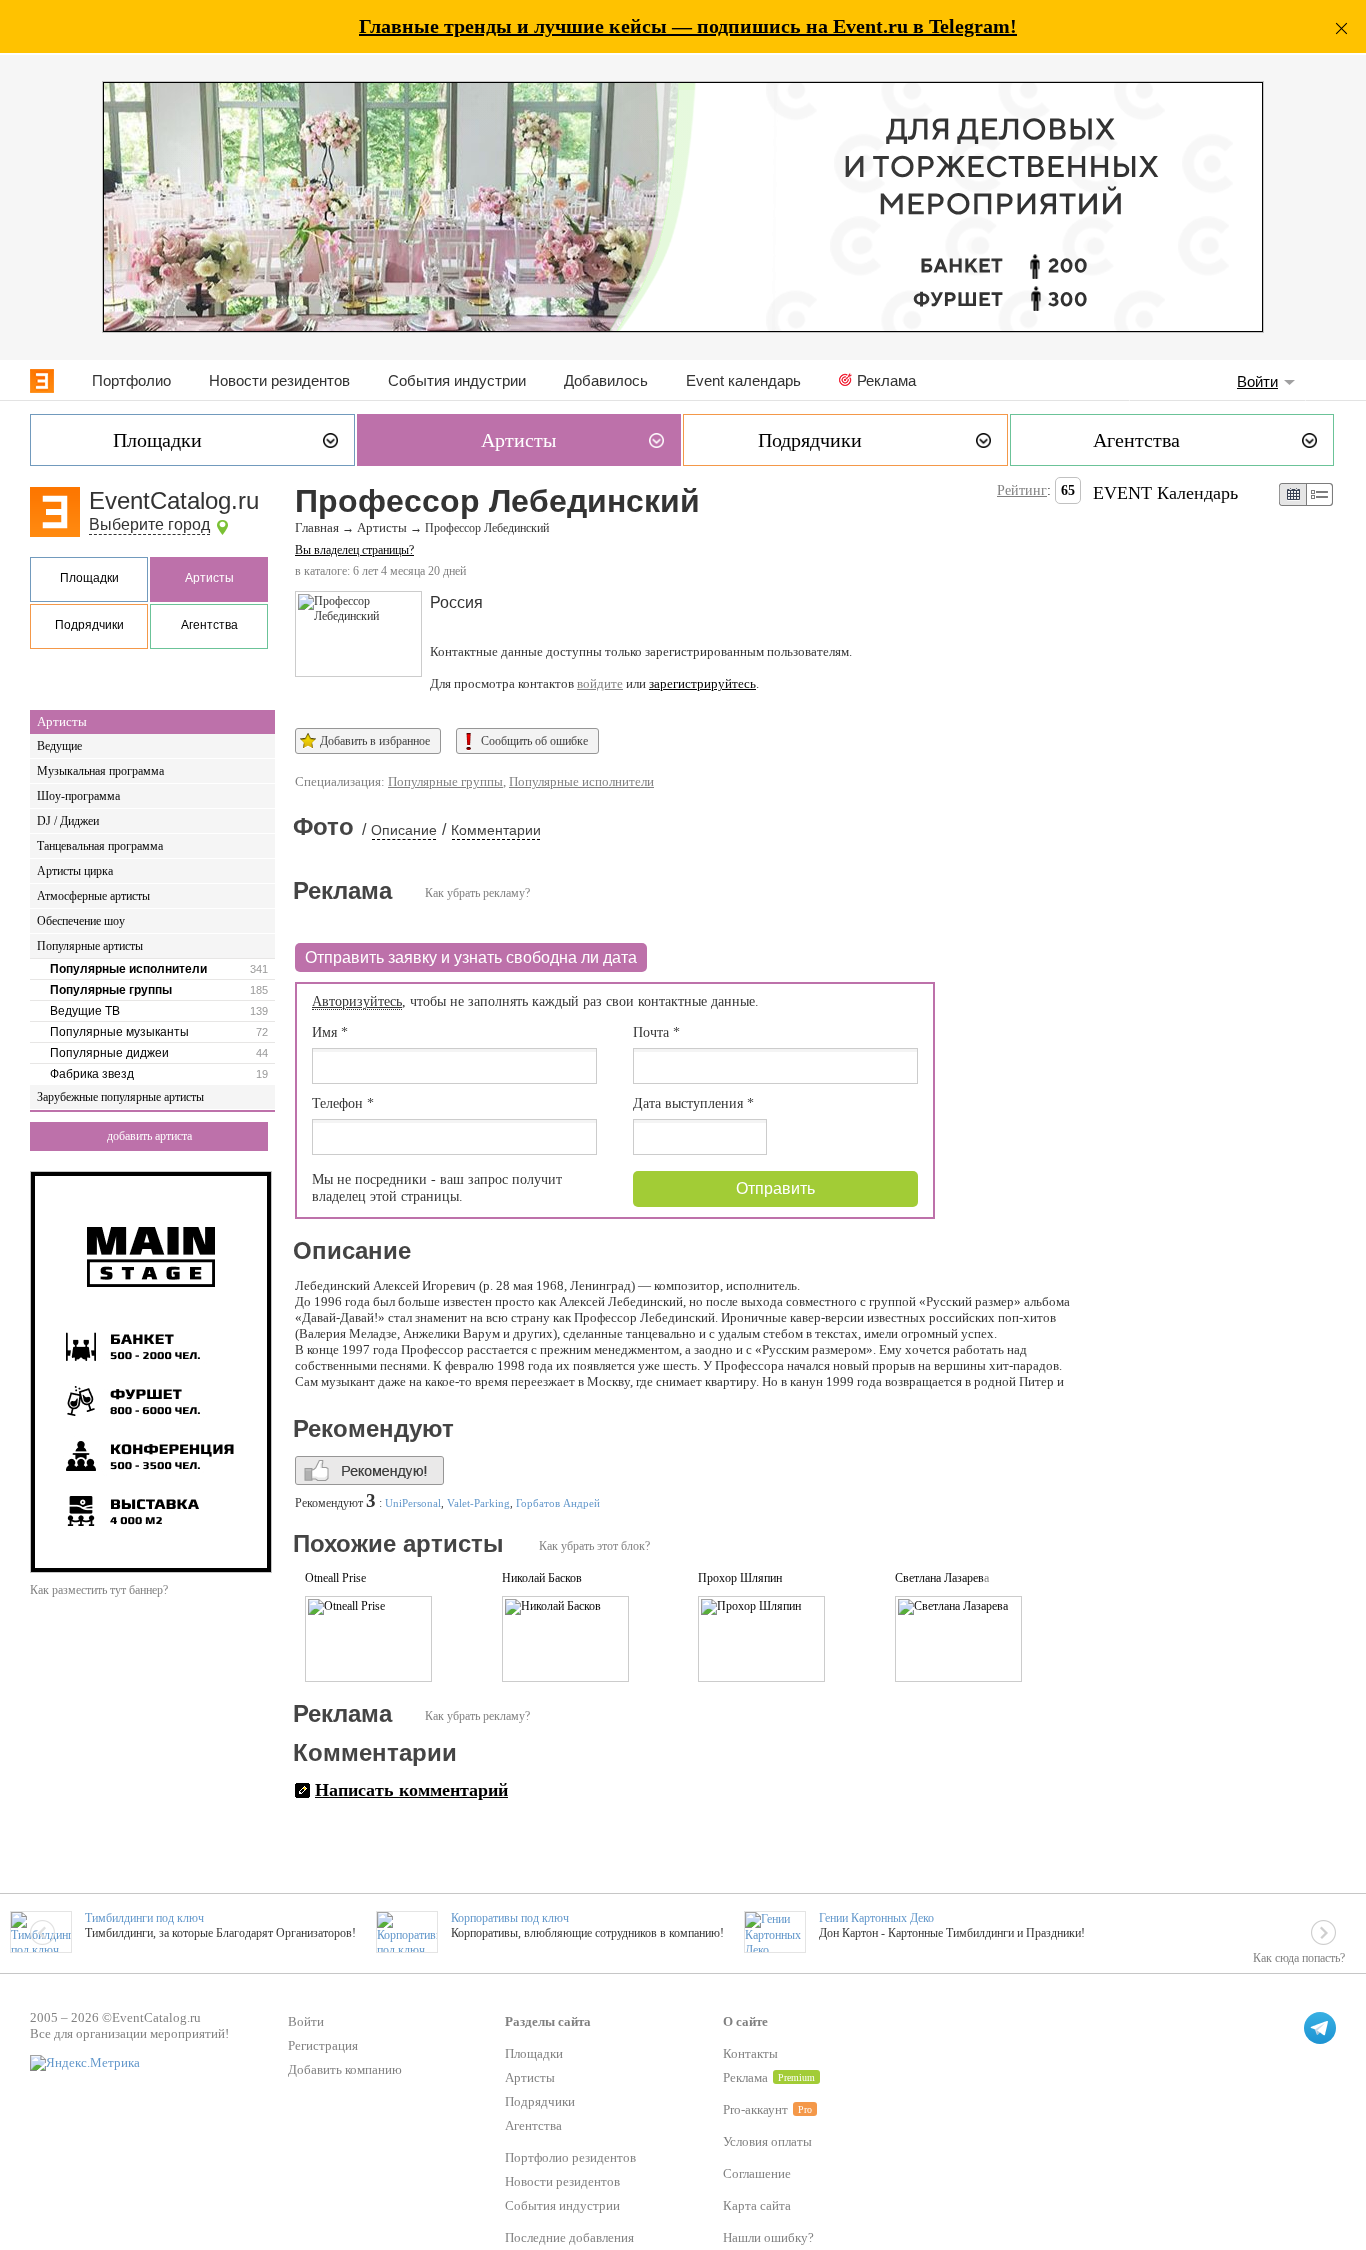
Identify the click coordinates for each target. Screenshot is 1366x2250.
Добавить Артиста (149, 1136)
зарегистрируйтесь (702, 683)
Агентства (209, 625)
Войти (1257, 381)
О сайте (745, 2021)
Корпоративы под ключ (510, 1918)
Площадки (89, 578)
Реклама (886, 380)
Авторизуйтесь (357, 1001)
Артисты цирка (75, 871)
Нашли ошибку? (768, 2237)
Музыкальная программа (100, 771)
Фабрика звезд (92, 1074)
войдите (600, 683)
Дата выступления (693, 1103)
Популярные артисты (90, 946)
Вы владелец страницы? (354, 550)
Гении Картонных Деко (876, 1918)
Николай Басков (542, 1578)
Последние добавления (569, 2237)
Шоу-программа (78, 796)
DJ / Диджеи (68, 821)
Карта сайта (757, 2205)
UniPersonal (413, 1503)
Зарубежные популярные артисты (120, 1097)
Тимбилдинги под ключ (144, 1918)
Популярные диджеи (109, 1053)
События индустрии (457, 380)
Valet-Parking (478, 1503)
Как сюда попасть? (1299, 1958)
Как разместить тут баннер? (99, 1590)
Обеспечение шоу (81, 921)
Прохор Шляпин (740, 1578)
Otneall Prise (335, 1578)
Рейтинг (1022, 490)
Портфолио (131, 380)
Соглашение (757, 2173)
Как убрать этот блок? (594, 1546)
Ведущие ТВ (85, 1011)
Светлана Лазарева (942, 1578)
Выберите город (149, 524)
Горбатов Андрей (558, 1503)
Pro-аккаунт (755, 2109)
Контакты (750, 2053)
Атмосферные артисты (93, 896)
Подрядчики (89, 625)
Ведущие (59, 746)
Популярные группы (111, 990)
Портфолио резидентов (570, 2157)
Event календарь (743, 380)
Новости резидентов (279, 380)
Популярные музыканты (119, 1032)
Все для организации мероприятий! (129, 2033)
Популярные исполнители (128, 969)
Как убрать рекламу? (477, 893)
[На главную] (42, 381)
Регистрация (323, 2045)
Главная (317, 528)
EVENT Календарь (1165, 493)
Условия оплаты (767, 2141)
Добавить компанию (345, 2069)
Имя (330, 1032)
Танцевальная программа (100, 846)
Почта (656, 1032)
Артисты (209, 578)
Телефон (343, 1103)
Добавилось (606, 380)
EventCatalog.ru (174, 500)
